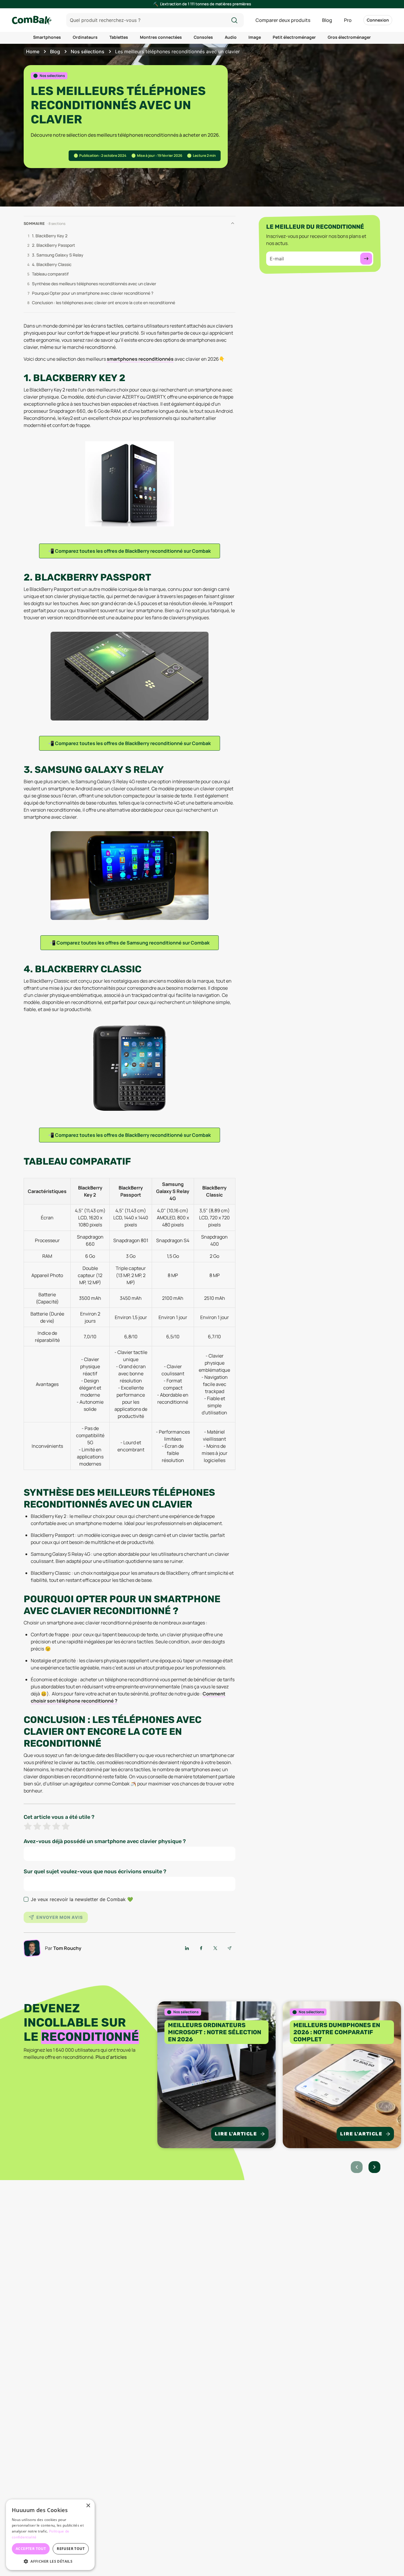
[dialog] (50, 2535)
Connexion (378, 20)
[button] (50, 2561)
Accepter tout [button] (31, 2549)
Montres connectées (161, 37)
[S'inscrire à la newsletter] (366, 259)
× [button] (88, 2506)
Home (33, 51)
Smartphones (47, 37)
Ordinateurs (85, 37)
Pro (348, 20)
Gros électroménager (349, 37)
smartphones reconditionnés (140, 359)
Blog (327, 20)
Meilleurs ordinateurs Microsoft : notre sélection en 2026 (215, 2032)
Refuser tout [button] (71, 2549)
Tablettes (119, 37)
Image (255, 37)
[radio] (28, 1827)
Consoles (203, 37)
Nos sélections (88, 51)
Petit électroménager (294, 37)
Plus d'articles (111, 2057)
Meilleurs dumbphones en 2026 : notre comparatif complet (337, 2032)
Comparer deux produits (283, 20)
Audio (231, 37)
